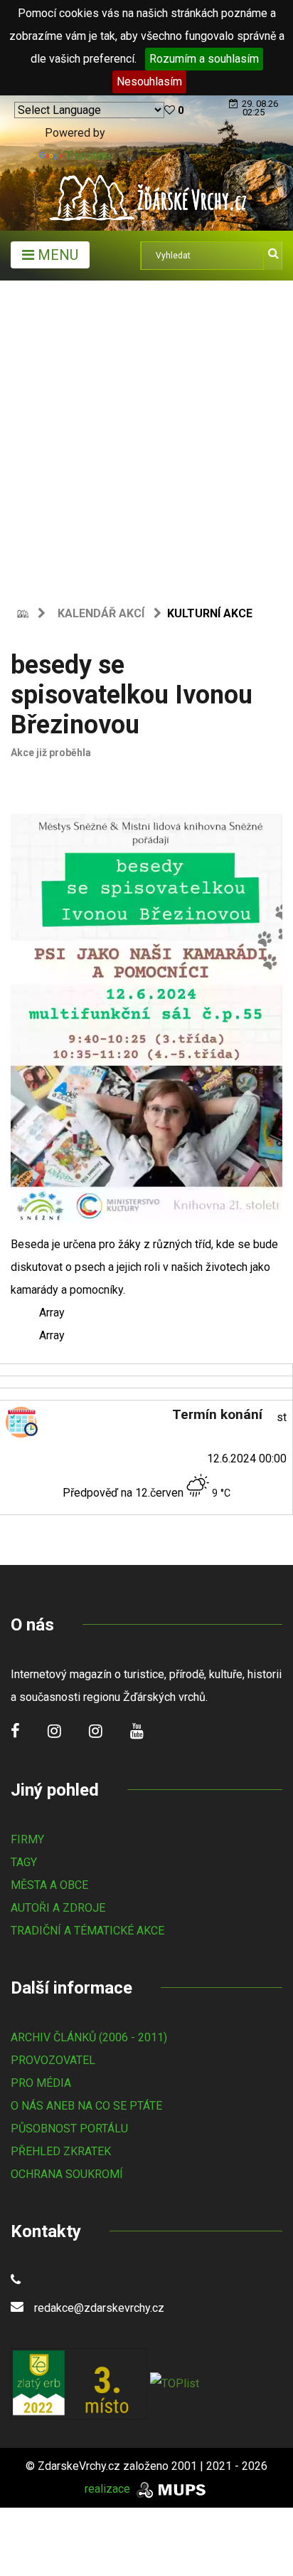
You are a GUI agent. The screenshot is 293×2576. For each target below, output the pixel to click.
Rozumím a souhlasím (204, 59)
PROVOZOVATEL (53, 2060)
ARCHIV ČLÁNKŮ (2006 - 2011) (89, 2037)
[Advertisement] (146, 434)
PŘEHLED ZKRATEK (61, 2151)
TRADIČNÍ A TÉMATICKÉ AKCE (87, 1931)
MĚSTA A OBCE (49, 1885)
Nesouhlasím (149, 82)
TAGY (24, 1862)
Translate (88, 156)
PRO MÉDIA (41, 2083)
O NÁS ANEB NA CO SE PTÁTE (86, 2106)
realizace (109, 2489)
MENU (56, 255)
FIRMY (27, 1839)
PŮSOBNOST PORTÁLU (69, 2129)
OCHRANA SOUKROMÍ (67, 2174)
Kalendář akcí (101, 613)
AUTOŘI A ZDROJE (58, 1908)
